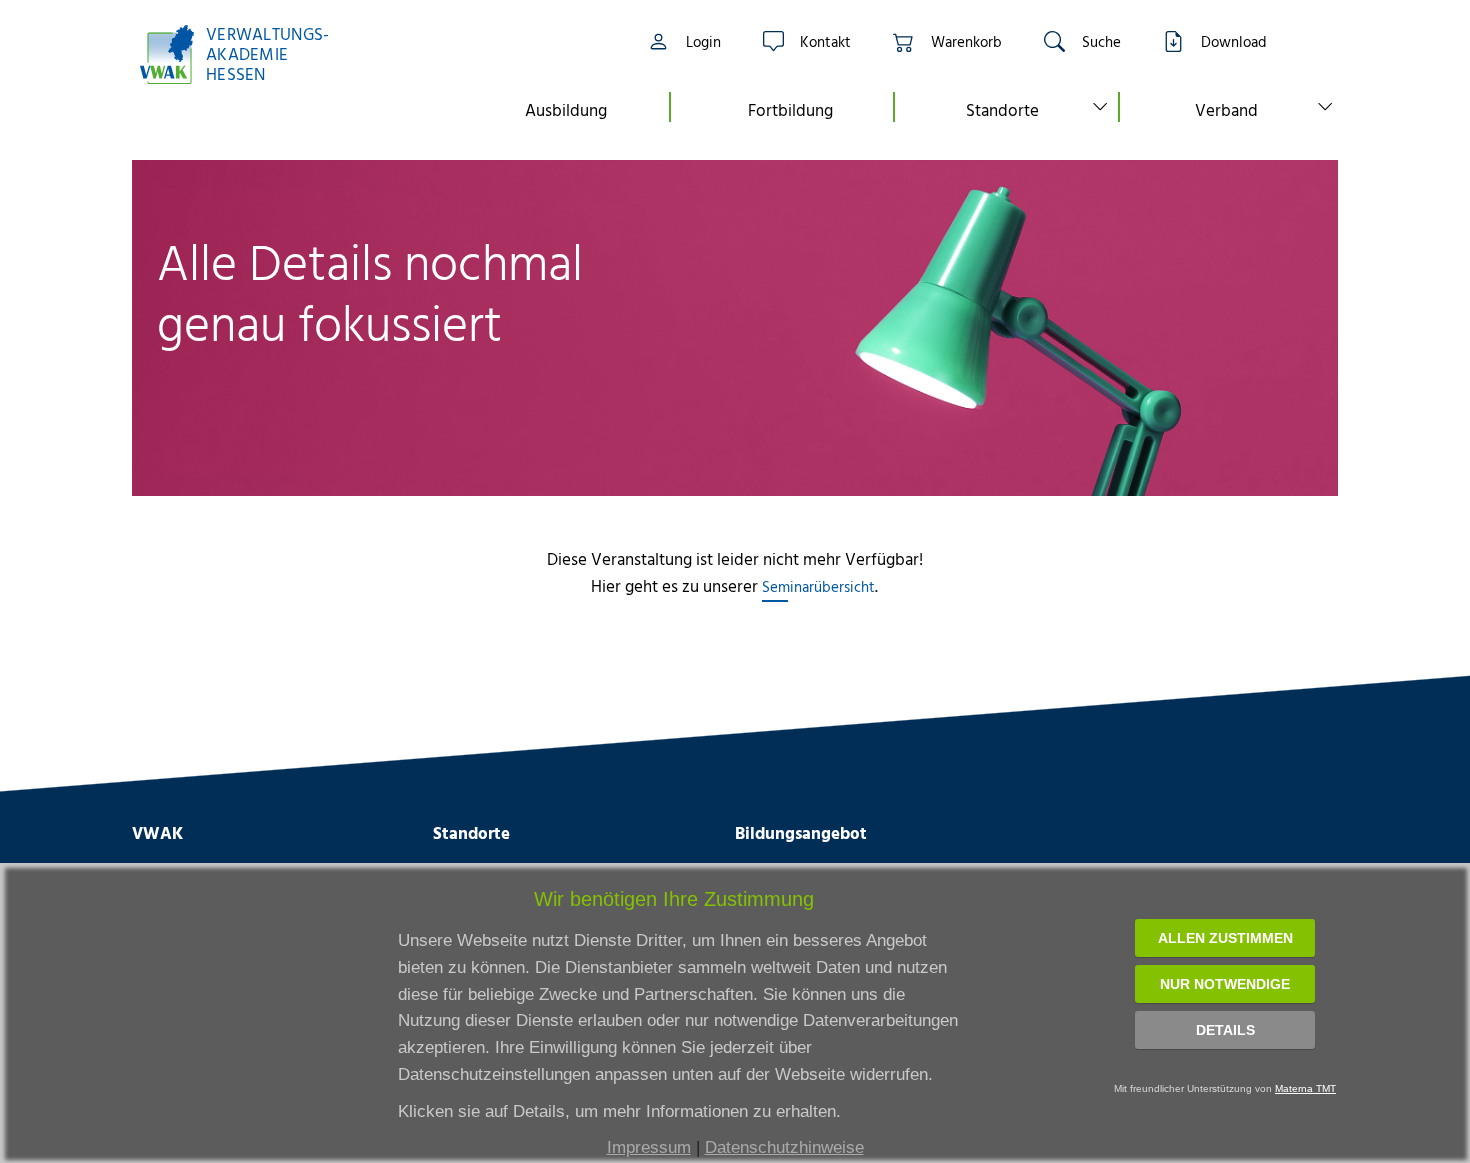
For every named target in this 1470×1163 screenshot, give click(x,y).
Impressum (649, 1147)
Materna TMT (1305, 1088)
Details (1225, 1030)
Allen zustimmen (1225, 938)
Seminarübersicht (818, 586)
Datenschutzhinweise (784, 1147)
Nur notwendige (1225, 984)
